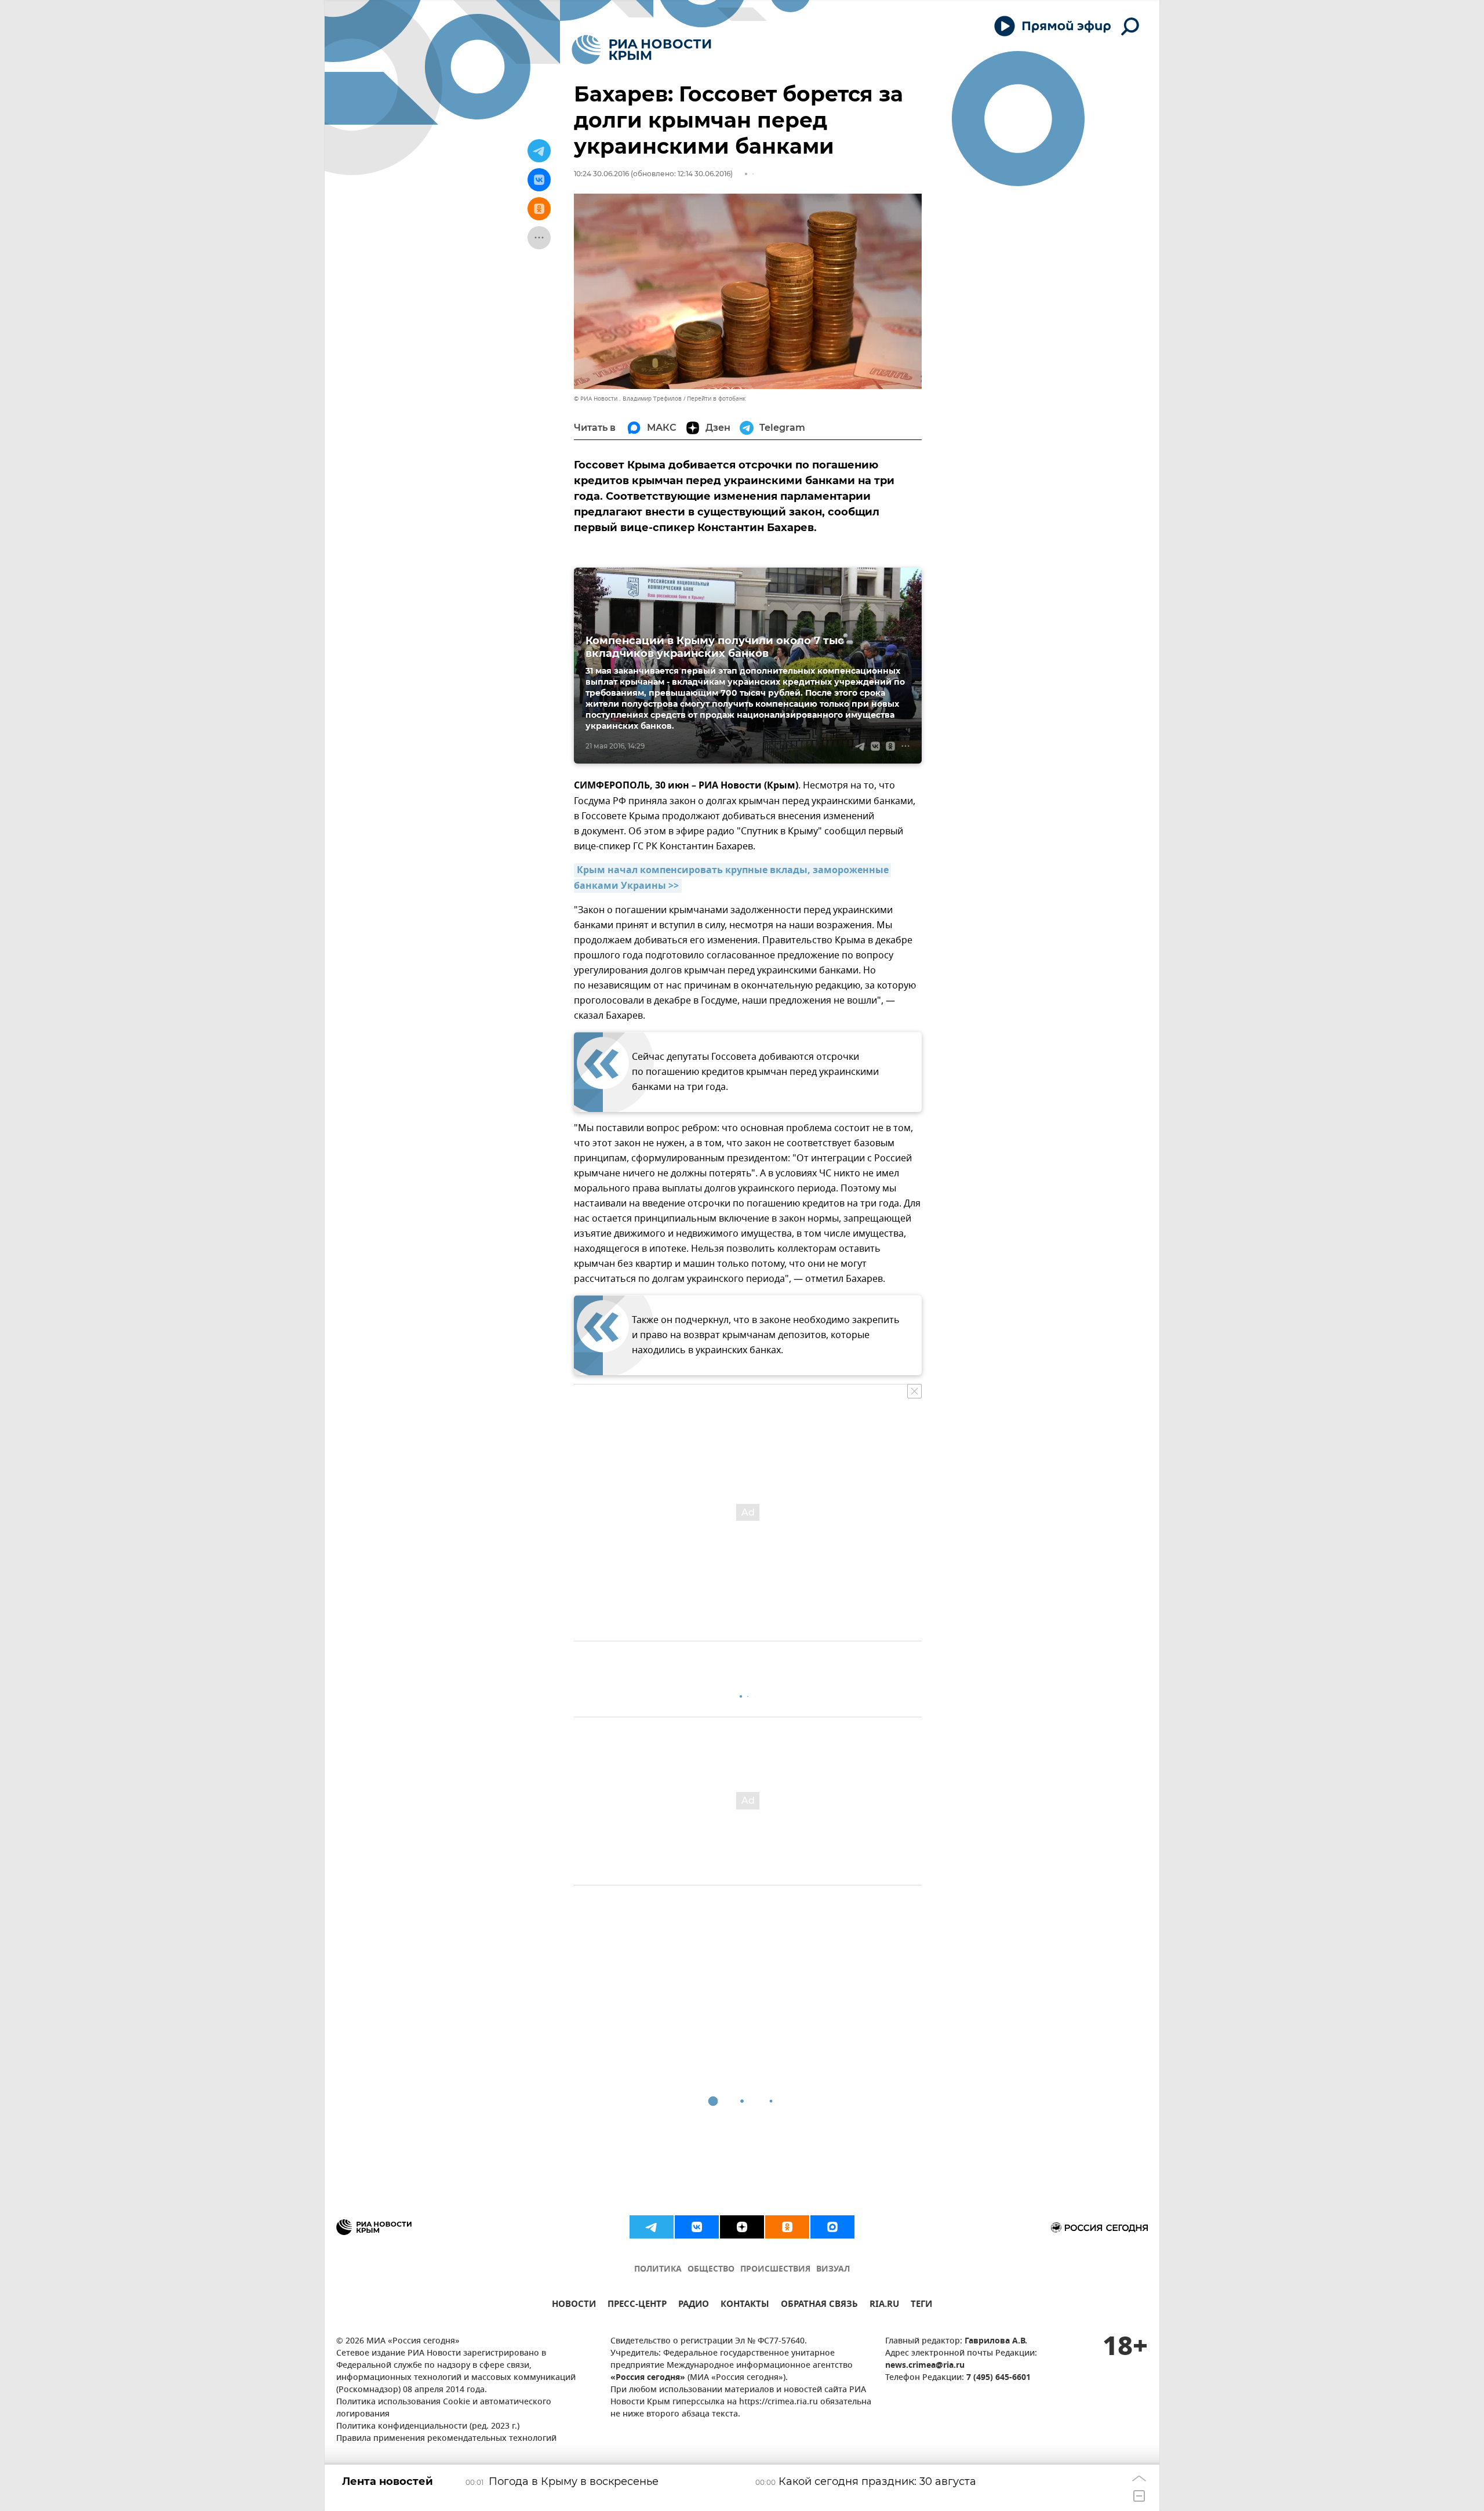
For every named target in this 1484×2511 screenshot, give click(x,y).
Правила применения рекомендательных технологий (446, 2439)
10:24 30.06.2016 (601, 174)
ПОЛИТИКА (658, 2270)
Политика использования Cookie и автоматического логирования (444, 2408)
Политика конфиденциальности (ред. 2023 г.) (428, 2427)
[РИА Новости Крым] (641, 50)
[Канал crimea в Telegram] (652, 2227)
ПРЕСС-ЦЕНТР (637, 2305)
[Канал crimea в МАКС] (832, 2227)
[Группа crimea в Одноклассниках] (787, 2227)
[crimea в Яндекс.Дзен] (742, 2227)
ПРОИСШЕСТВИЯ (775, 2270)
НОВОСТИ (574, 2305)
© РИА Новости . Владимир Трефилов (628, 399)
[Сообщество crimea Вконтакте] (697, 2227)
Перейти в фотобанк (716, 399)
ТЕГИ (921, 2305)
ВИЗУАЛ (833, 2270)
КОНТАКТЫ (745, 2305)
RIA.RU (884, 2305)
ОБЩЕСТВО (711, 2270)
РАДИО (694, 2305)
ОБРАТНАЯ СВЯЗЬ (819, 2305)
